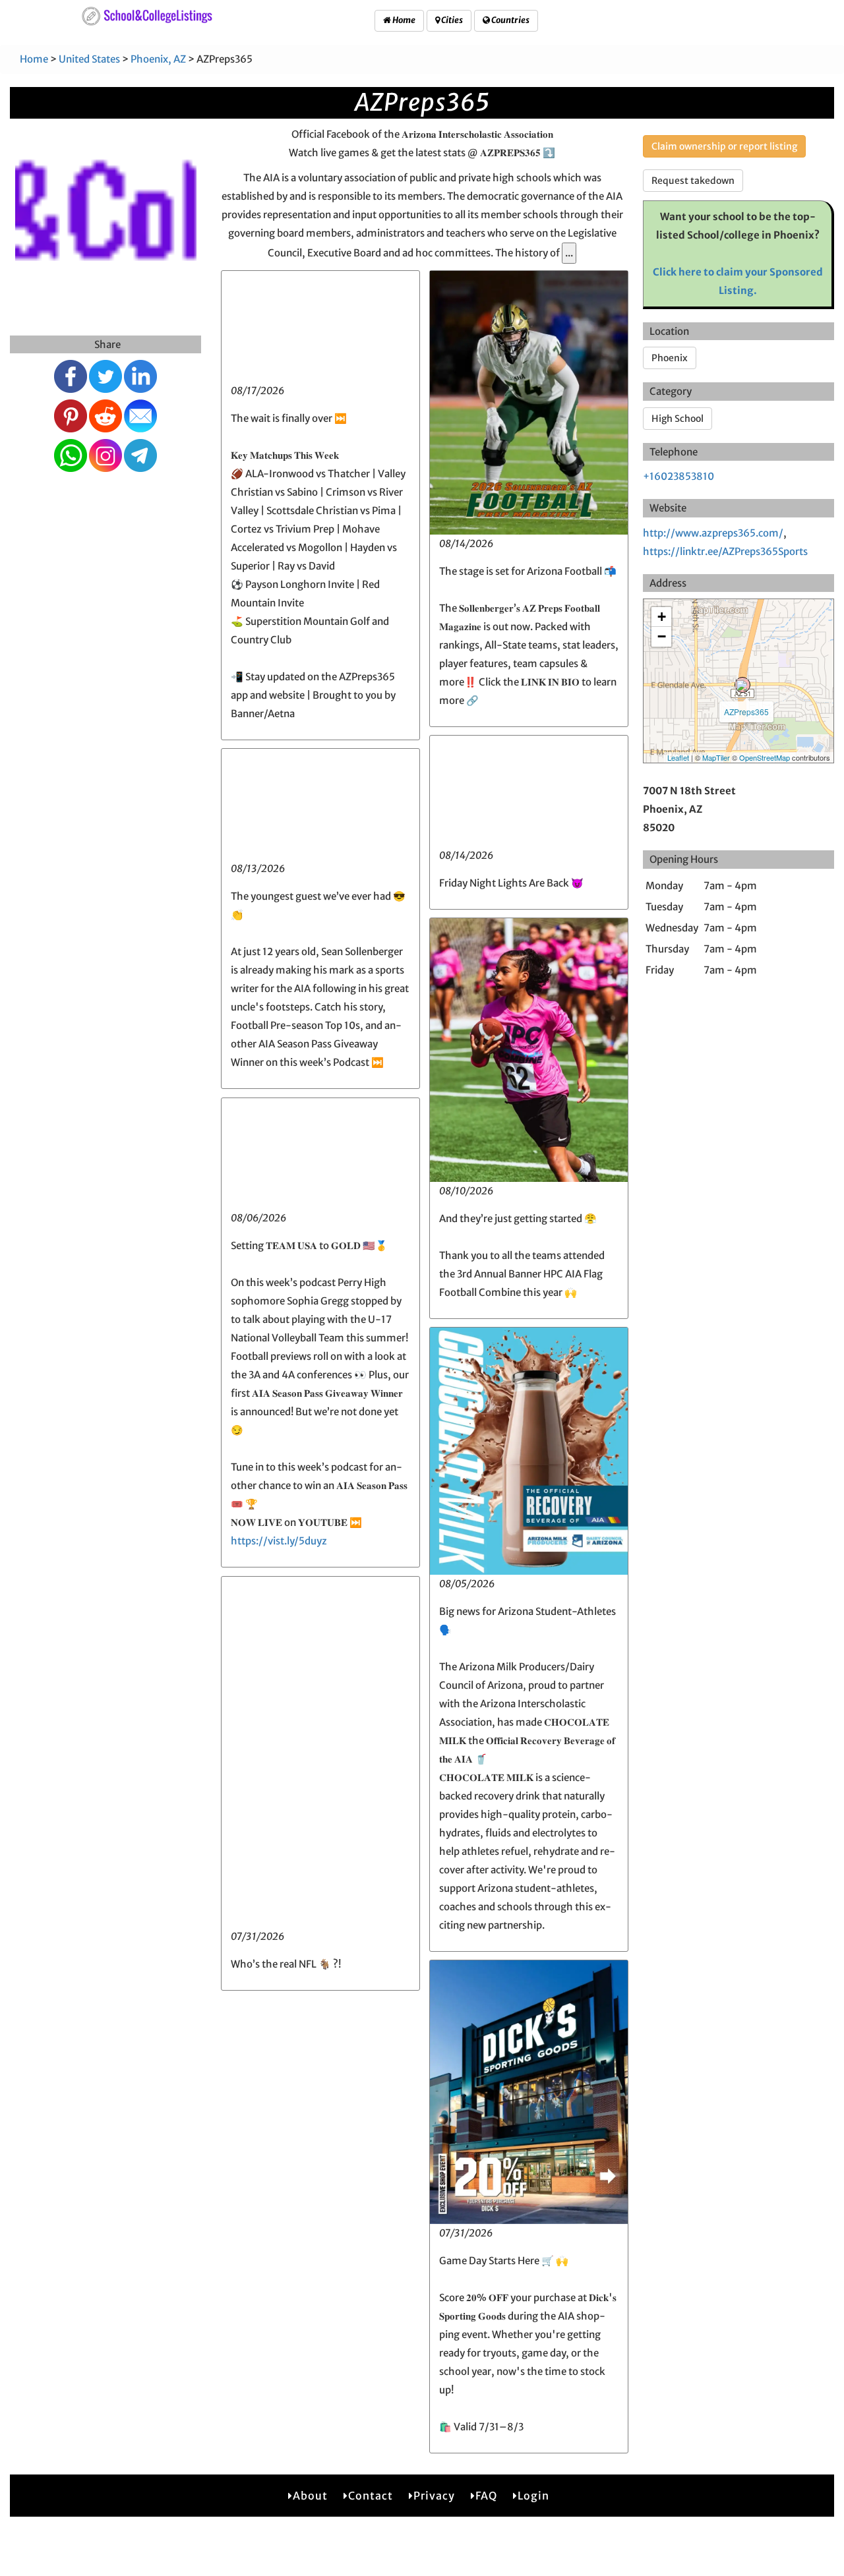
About (310, 2496)
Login (533, 2496)
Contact (371, 2496)
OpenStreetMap (765, 757)
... (569, 253)
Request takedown (693, 181)
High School (678, 419)
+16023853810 (678, 476)
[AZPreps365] (742, 685)
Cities (451, 20)
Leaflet (678, 757)
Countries (510, 20)
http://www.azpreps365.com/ (713, 533)
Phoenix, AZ (158, 59)
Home (403, 20)
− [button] (662, 636)
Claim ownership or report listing (724, 146)
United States (89, 59)
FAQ (486, 2496)
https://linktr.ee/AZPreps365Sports (725, 551)
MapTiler (716, 757)
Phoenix (670, 358)
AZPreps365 (746, 712)
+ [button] (662, 617)
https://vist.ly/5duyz (279, 1541)
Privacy (434, 2496)
